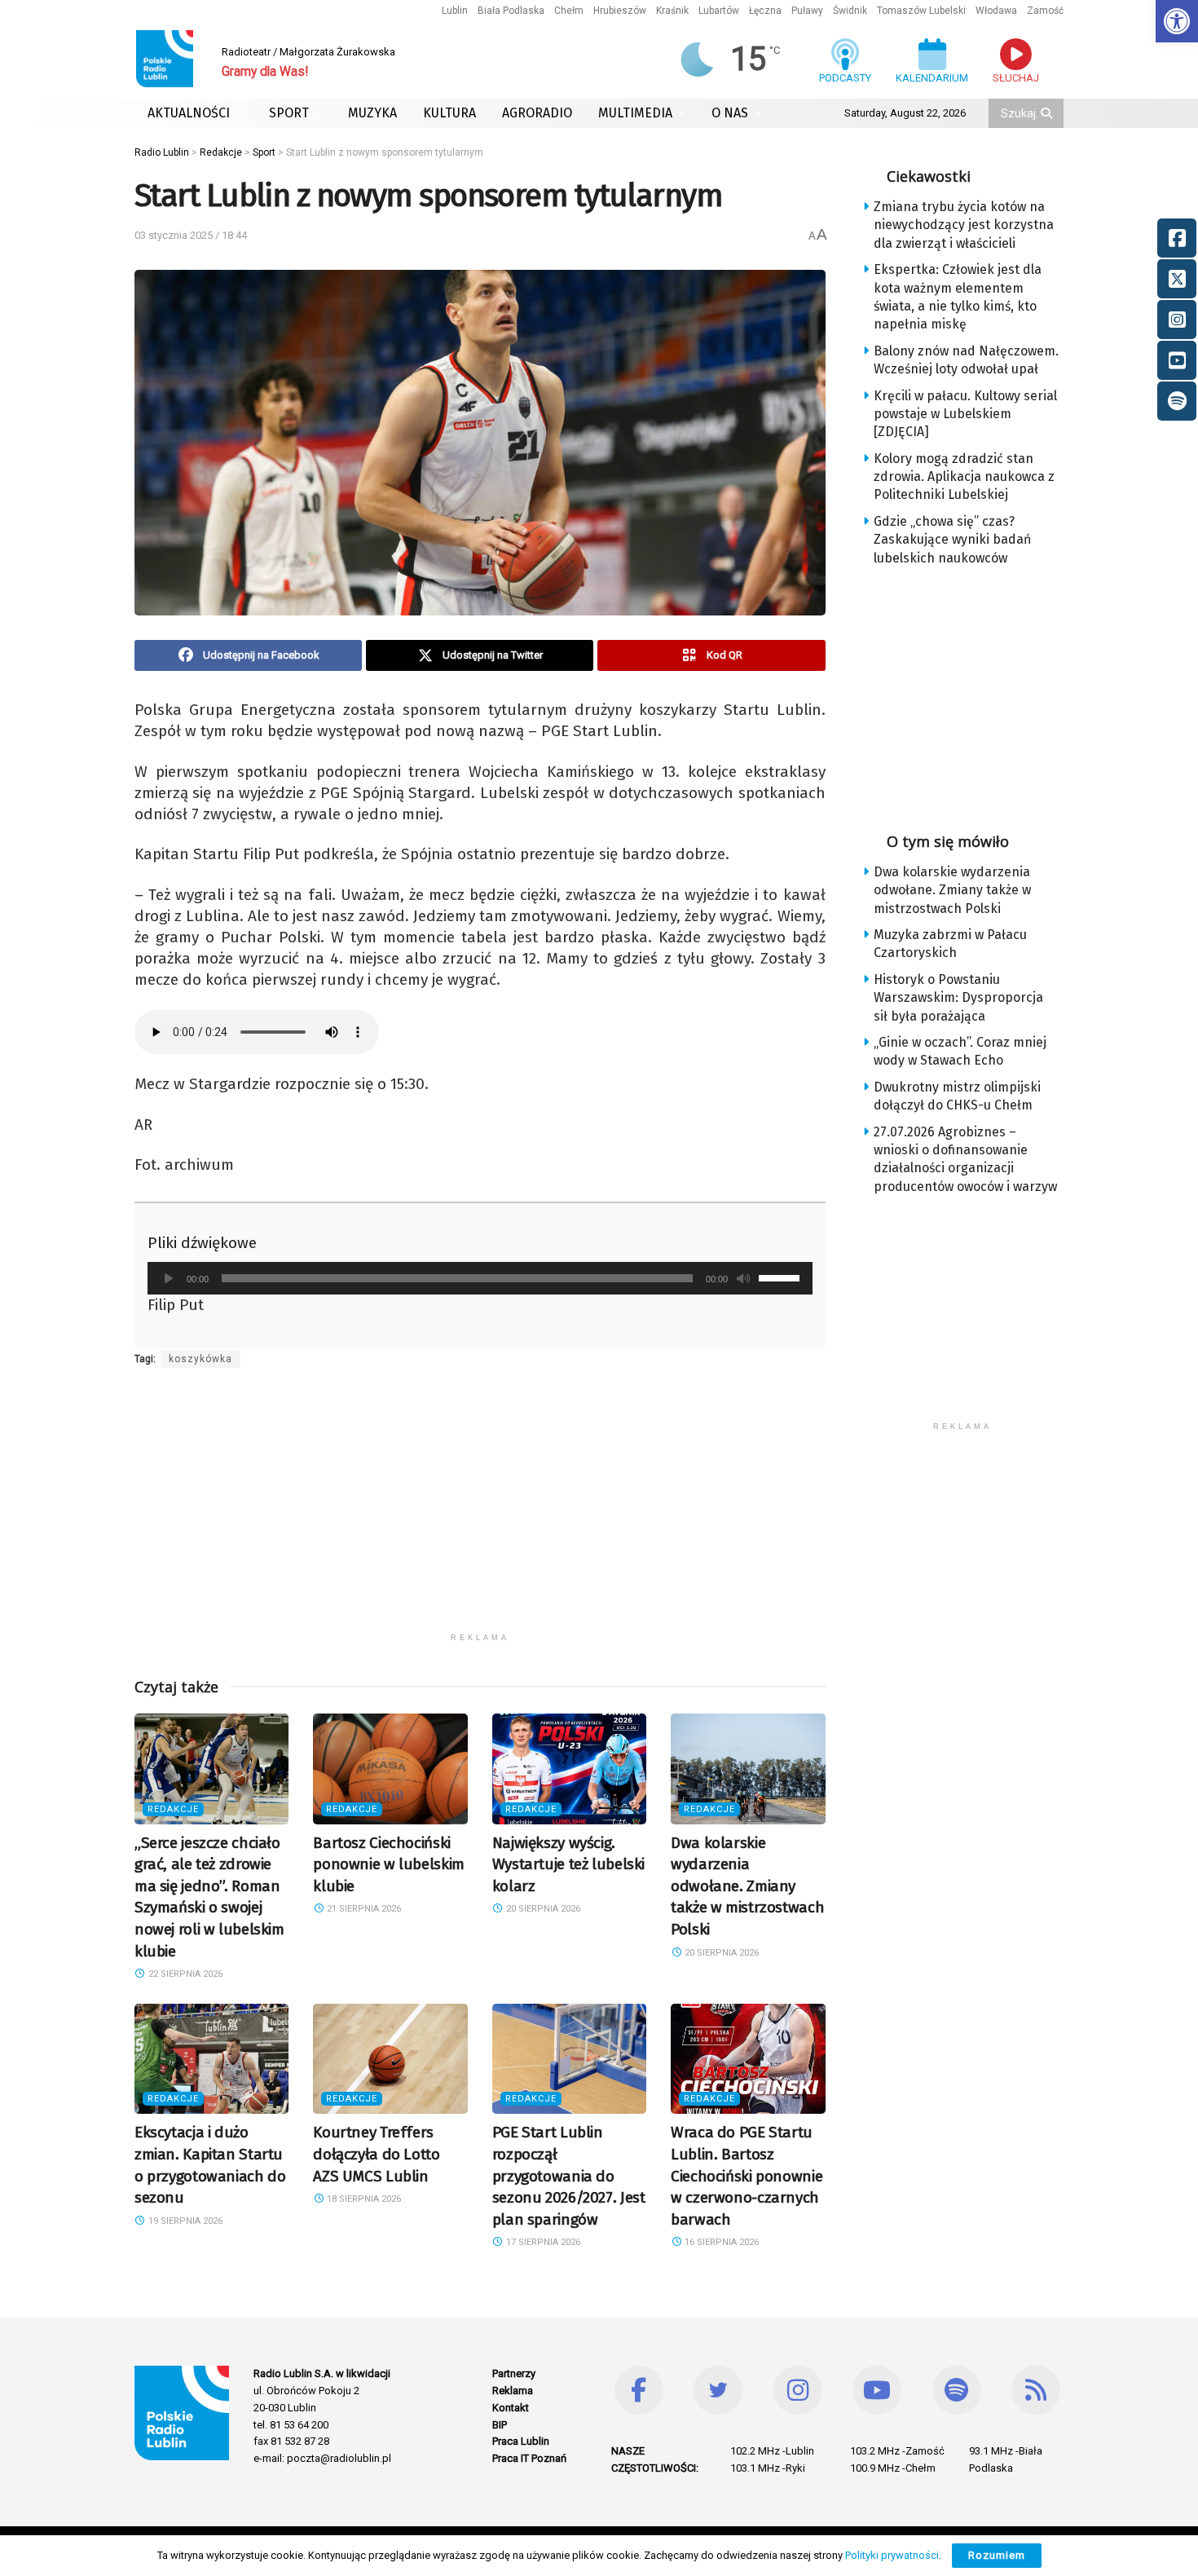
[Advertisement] (480, 1511)
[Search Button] (1048, 113)
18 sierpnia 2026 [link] (363, 2199)
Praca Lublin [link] (521, 2441)
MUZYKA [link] (372, 113)
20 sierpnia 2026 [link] (542, 1909)
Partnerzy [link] (514, 2373)
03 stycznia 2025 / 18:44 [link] (191, 235)
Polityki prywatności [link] (892, 2555)
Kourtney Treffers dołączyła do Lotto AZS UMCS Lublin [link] (376, 2154)
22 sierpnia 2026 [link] (184, 1974)
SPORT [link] (289, 113)
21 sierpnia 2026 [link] (363, 1909)
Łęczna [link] (765, 11)
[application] (480, 1278)
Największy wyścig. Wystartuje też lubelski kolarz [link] (568, 1864)
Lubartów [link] (719, 11)
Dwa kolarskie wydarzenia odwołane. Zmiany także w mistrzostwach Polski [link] (747, 1886)
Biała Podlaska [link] (511, 11)
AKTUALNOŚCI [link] (189, 113)
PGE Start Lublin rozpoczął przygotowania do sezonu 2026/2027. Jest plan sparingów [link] (569, 2175)
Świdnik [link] (850, 11)
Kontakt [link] (511, 2408)
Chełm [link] (569, 11)
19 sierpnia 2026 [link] (184, 2221)
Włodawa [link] (996, 11)
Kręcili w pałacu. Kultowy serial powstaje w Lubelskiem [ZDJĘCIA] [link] (965, 414)
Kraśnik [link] (672, 11)
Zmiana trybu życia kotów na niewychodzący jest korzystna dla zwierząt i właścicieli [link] (964, 225)
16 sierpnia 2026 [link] (720, 2242)
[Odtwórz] (169, 1278)
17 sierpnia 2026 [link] (542, 2242)
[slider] (782, 1277)
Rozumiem (997, 2555)
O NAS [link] (730, 113)
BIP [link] (500, 2425)
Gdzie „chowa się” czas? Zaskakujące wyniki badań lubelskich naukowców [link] (952, 540)
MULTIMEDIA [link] (635, 113)
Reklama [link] (513, 2391)
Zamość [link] (1045, 11)
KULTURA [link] (449, 113)
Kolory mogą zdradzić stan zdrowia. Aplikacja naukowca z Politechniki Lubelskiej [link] (964, 477)
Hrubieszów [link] (620, 11)
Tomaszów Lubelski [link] (921, 11)
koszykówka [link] (200, 1359)
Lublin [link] (455, 11)
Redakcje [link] (173, 1809)
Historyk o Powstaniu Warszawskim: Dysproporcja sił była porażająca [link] (958, 998)
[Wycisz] (743, 1278)
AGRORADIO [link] (537, 113)
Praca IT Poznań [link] (529, 2458)
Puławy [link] (807, 11)
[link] (1177, 21)
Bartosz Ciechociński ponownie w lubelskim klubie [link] (388, 1864)
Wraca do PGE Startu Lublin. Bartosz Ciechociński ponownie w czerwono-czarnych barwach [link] (747, 2175)
